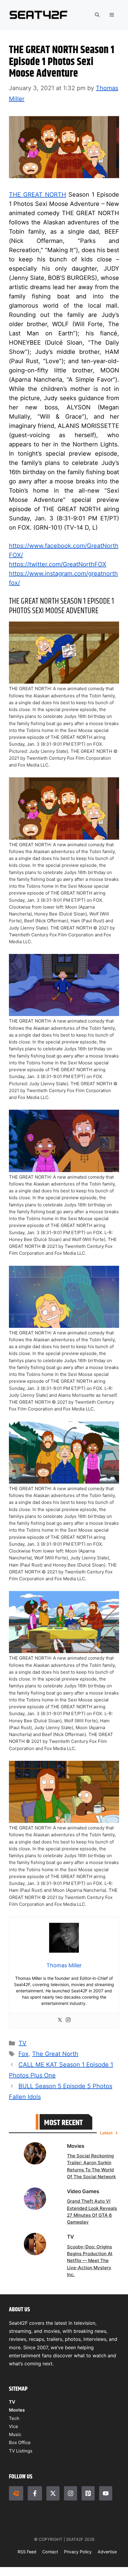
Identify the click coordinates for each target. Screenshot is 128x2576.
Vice (14, 2426)
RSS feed (27, 2552)
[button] (97, 15)
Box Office (20, 2442)
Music (15, 2434)
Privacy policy (78, 2552)
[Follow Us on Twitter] (53, 2493)
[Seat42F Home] (16, 2493)
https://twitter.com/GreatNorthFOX (58, 564)
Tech (14, 2418)
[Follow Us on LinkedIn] (88, 2493)
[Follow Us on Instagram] (71, 2493)
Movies (17, 2410)
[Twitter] (60, 2020)
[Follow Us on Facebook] (35, 2493)
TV (22, 2043)
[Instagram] (68, 2020)
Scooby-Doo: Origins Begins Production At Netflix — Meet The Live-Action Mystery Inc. (90, 2261)
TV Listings (21, 2451)
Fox (24, 2054)
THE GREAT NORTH (38, 195)
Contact (50, 2552)
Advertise (107, 2552)
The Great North (55, 2054)
